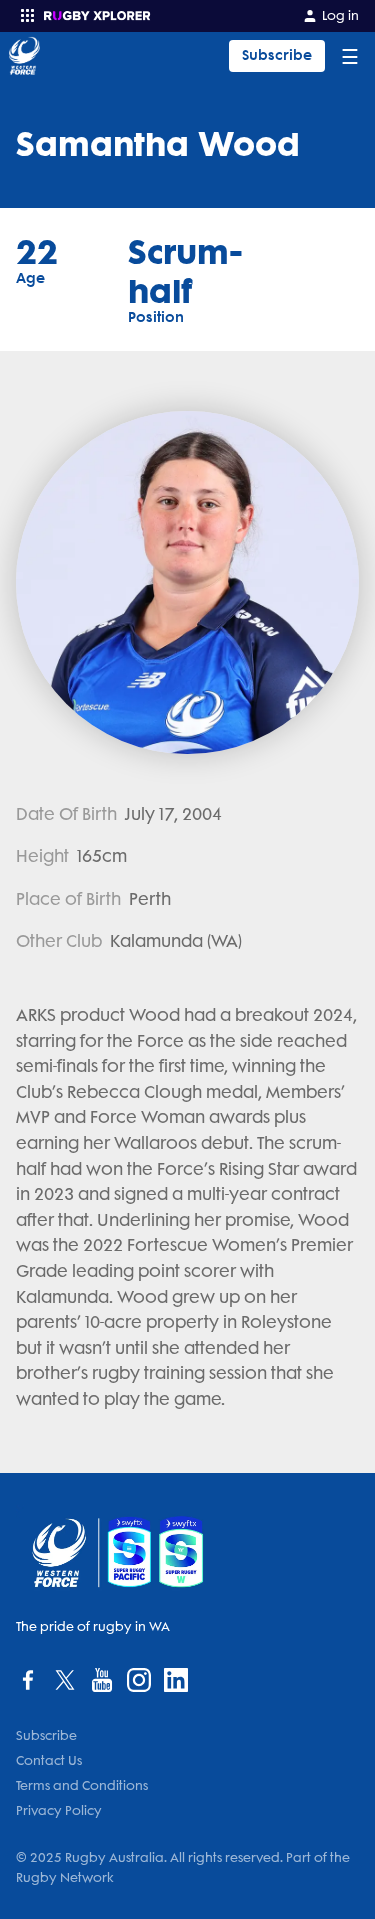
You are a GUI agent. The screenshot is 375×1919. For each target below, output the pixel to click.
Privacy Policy (59, 1810)
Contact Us (49, 1760)
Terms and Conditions (82, 1785)
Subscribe (277, 55)
